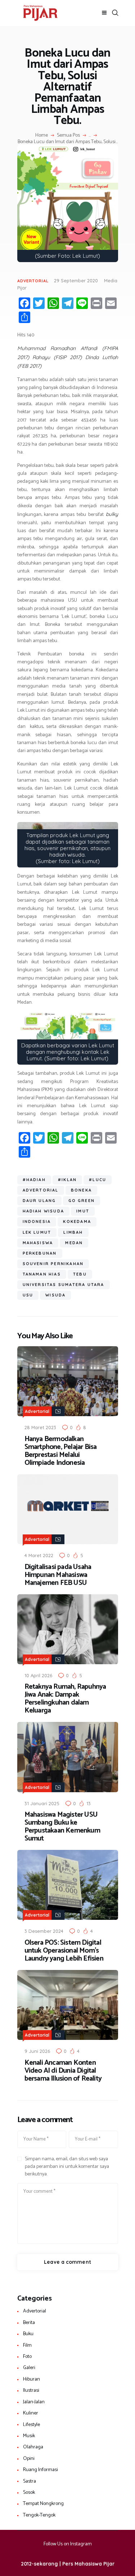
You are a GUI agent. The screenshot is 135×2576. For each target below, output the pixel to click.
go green (82, 1201)
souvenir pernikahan (53, 1264)
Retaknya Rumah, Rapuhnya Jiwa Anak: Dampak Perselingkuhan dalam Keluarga (65, 1699)
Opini (29, 2459)
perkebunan (40, 1253)
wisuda (55, 1295)
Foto (27, 2357)
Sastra (30, 2481)
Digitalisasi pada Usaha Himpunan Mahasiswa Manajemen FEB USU (58, 1575)
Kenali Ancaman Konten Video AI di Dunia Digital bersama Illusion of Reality (63, 2071)
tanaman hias (42, 1274)
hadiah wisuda (44, 1211)
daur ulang (39, 1201)
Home (42, 136)
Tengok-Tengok (39, 2515)
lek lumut (37, 1232)
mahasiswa (38, 1243)
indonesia (37, 1221)
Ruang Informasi (40, 2470)
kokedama (77, 1221)
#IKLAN (67, 1180)
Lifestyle (31, 2425)
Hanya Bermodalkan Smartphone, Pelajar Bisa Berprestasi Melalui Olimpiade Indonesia (61, 1451)
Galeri (29, 2368)
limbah (73, 1232)
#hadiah (34, 1180)
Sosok (29, 2493)
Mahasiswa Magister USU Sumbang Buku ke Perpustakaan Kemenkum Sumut (62, 1827)
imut (83, 1211)
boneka (81, 1190)
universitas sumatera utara (64, 1285)
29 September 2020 (76, 280)
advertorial (41, 1190)
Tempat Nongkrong (43, 2504)
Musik (29, 2436)
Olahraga (33, 2447)
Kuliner (31, 2413)
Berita (29, 2323)
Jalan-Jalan (34, 2402)
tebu (80, 1274)
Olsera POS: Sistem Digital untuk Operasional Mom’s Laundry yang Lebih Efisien (64, 1951)
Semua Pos (68, 135)
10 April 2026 (38, 1675)
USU (28, 1295)
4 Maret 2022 (39, 1555)
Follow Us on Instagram (68, 2544)
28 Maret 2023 (40, 1427)
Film (27, 2345)
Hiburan (31, 2379)
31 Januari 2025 (42, 1803)
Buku (28, 2334)
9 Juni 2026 (37, 2051)
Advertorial (33, 281)
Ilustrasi (31, 2391)
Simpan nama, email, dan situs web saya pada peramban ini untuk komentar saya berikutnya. (67, 2167)
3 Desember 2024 (44, 1931)
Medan (74, 1243)
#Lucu (98, 1180)
